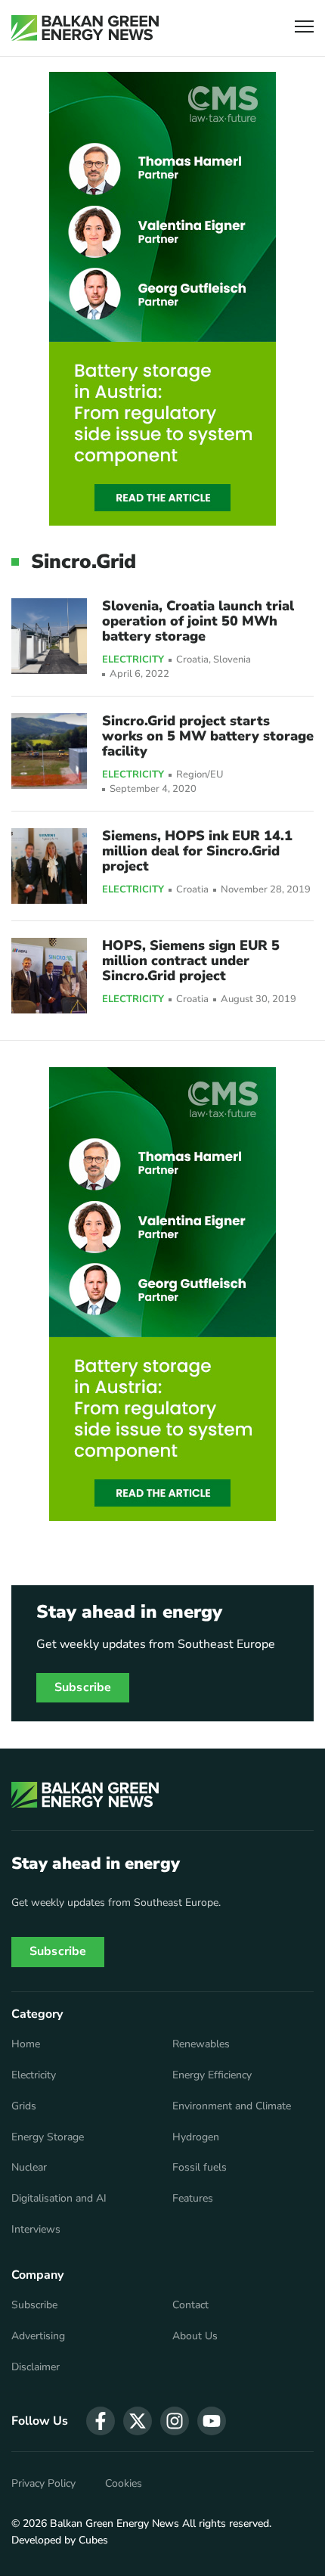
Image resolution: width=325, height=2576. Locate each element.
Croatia (192, 660)
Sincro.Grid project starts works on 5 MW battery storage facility (208, 736)
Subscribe (83, 1687)
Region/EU (200, 775)
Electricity (133, 660)
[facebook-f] (101, 2421)
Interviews (36, 2230)
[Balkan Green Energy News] (85, 28)
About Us (195, 2336)
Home (26, 2044)
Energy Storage (48, 2137)
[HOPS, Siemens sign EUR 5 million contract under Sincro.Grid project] (49, 976)
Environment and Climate (232, 2106)
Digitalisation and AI (59, 2199)
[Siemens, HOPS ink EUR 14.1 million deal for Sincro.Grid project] (49, 866)
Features (193, 2199)
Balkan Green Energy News (115, 2523)
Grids (24, 2106)
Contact (190, 2305)
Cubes (93, 2540)
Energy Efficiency (212, 2075)
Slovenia (232, 660)
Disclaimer (36, 2367)
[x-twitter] (138, 2421)
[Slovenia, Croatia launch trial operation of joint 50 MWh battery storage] (49, 636)
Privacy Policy (43, 2484)
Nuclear (29, 2168)
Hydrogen (196, 2137)
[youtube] (212, 2421)
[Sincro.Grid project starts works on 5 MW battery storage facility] (49, 751)
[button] (304, 28)
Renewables (201, 2044)
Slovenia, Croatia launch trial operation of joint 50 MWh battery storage (198, 621)
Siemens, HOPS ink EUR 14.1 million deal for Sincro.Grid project (197, 851)
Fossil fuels (200, 2168)
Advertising (38, 2336)
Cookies (124, 2484)
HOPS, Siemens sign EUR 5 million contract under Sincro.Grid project (191, 961)
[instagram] (175, 2421)
